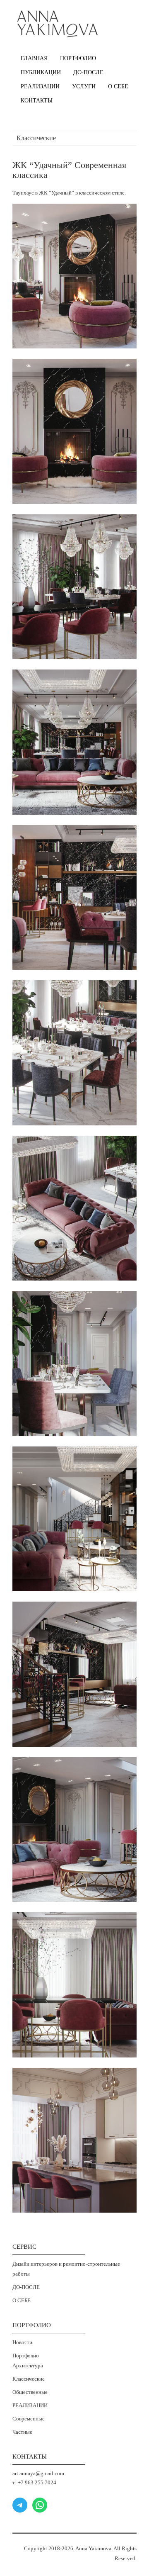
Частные (22, 2432)
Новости (22, 2342)
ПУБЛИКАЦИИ (41, 72)
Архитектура (28, 2365)
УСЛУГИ (84, 86)
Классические (29, 2379)
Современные (29, 2419)
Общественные (30, 2392)
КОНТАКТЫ (37, 101)
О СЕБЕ (118, 86)
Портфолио (26, 2356)
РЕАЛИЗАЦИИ (40, 86)
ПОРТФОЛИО (78, 58)
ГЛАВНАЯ (34, 58)
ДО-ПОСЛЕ (88, 72)
